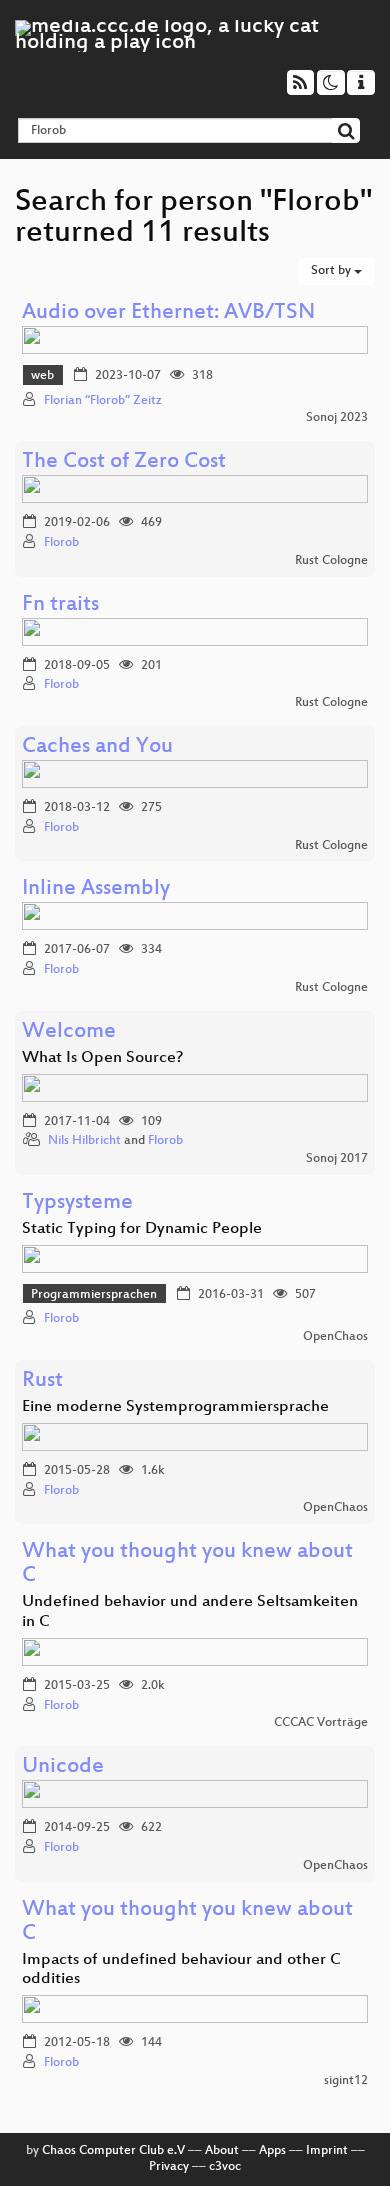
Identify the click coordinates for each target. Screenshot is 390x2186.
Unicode (63, 1767)
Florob (61, 543)
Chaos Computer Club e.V (113, 2151)
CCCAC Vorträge (321, 1723)
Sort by (332, 271)
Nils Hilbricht (84, 1141)
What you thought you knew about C (187, 1564)
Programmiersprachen (94, 1295)
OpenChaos (335, 1337)
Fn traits (60, 605)
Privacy (169, 2167)
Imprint (327, 2151)
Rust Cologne (331, 561)
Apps (272, 2151)
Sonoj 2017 (337, 1159)
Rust (42, 1381)
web (42, 376)
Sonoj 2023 (337, 418)
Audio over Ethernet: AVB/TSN (168, 313)
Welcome (69, 1032)
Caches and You (97, 747)
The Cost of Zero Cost (124, 462)
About (222, 2151)
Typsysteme (77, 1203)
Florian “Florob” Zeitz (103, 401)
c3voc (225, 2167)
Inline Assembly (96, 889)
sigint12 (346, 2081)
